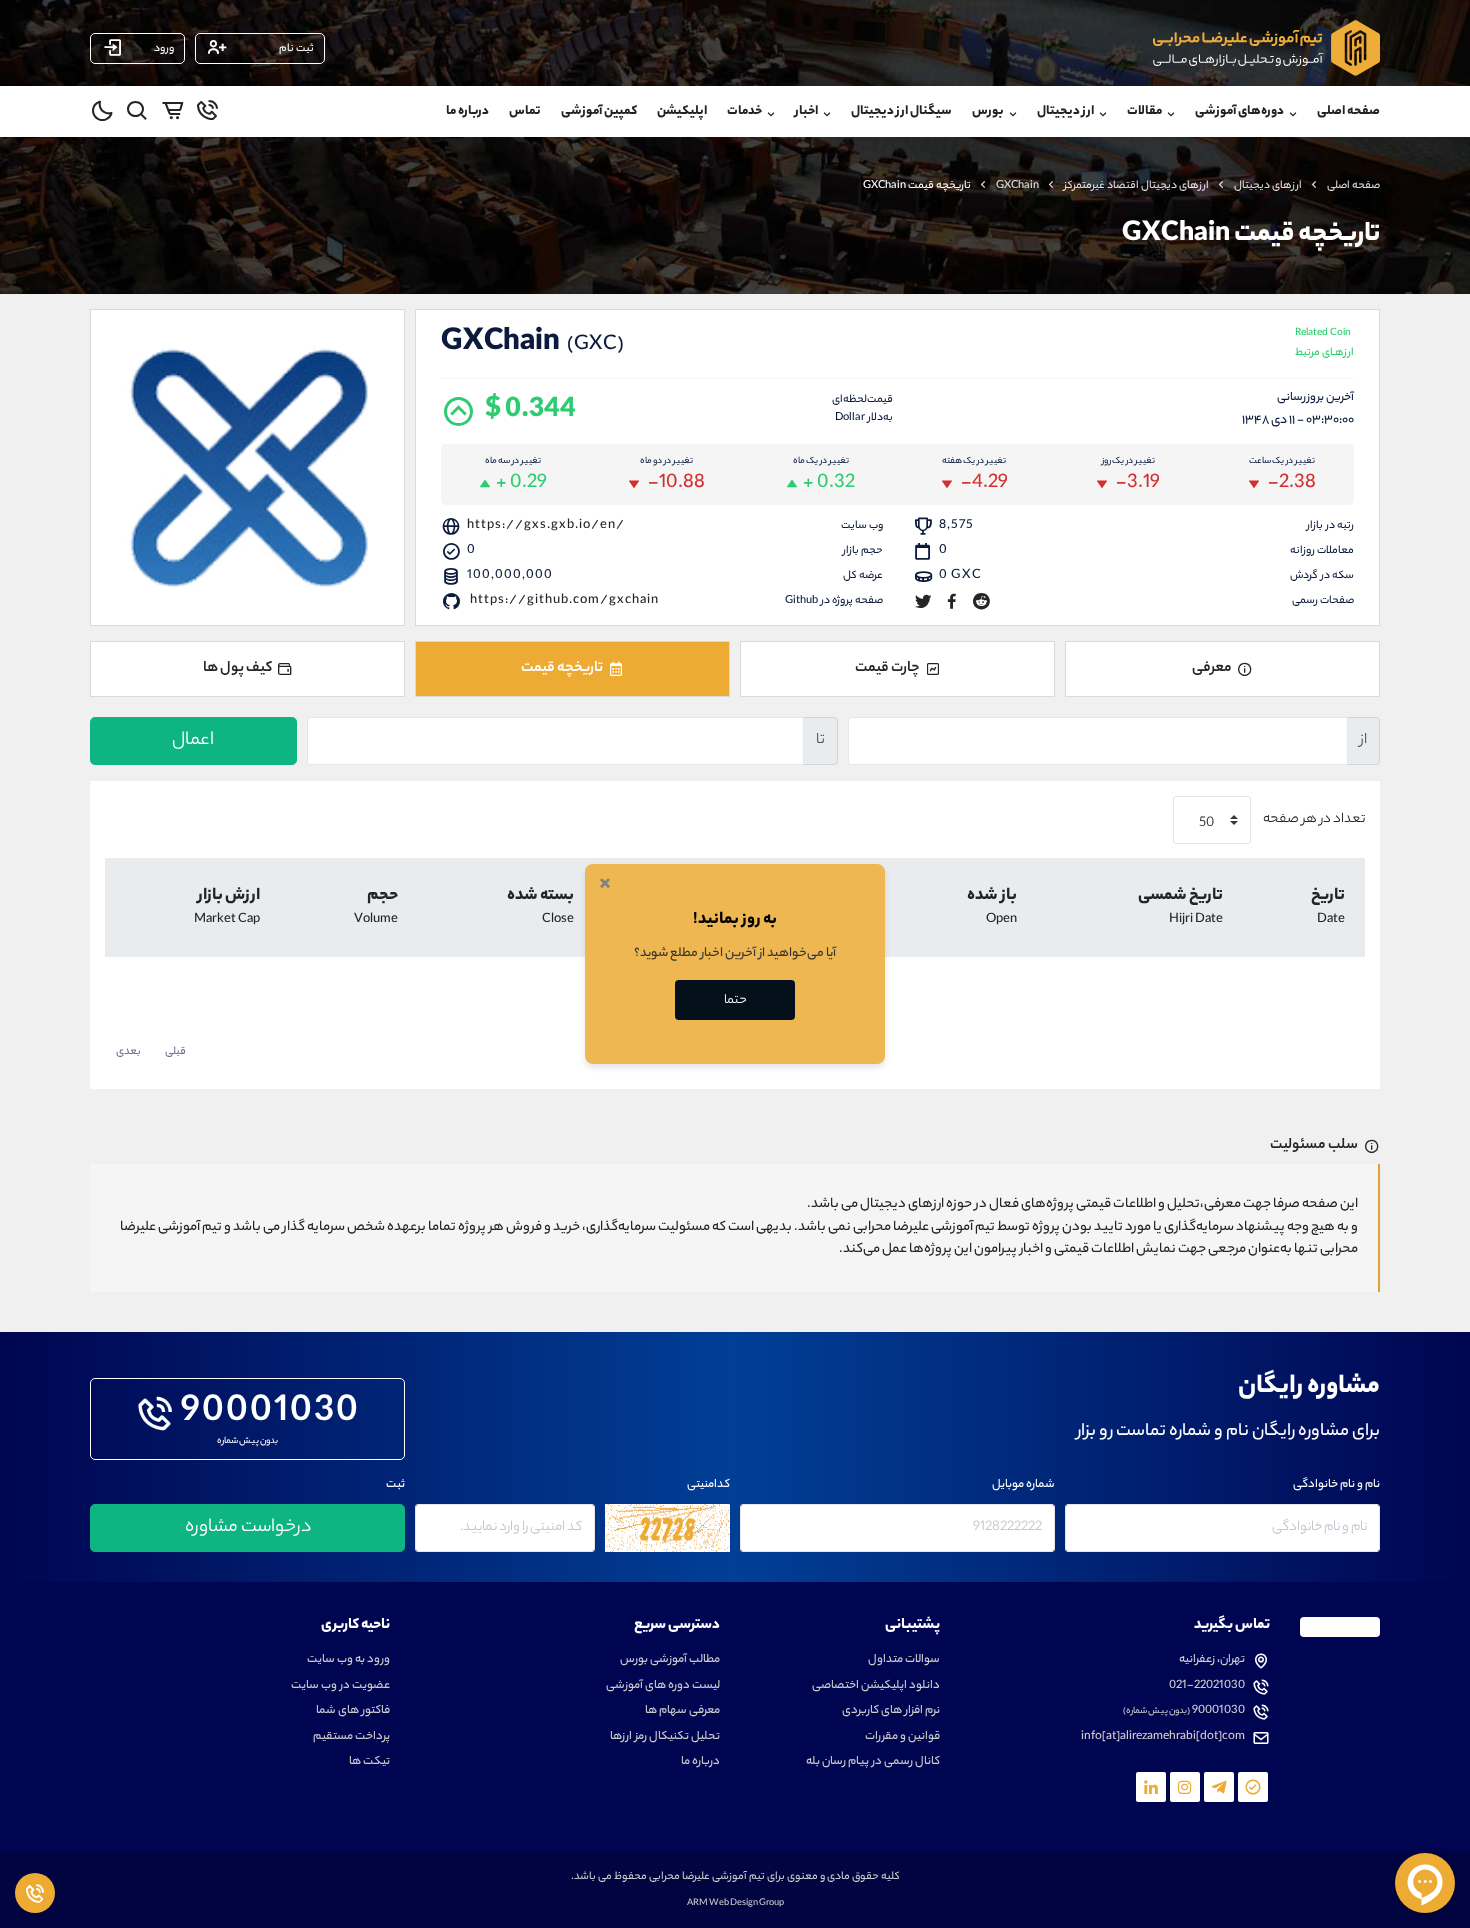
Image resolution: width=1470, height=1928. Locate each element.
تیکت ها (369, 1762)
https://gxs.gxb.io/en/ (546, 525)
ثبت (395, 1485)
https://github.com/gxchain (564, 600)
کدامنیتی (708, 1485)
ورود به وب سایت (348, 1660)
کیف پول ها (237, 669)
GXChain (1017, 186)
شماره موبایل (1023, 1485)
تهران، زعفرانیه (1212, 1660)
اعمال (193, 741)
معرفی (1212, 669)
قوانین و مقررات (902, 1737)
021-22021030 (1207, 1686)
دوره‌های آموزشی (1239, 111)
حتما (735, 1000)
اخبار (806, 111)
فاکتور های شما (353, 1711)
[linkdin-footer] (1151, 1787)
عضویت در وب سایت (340, 1686)
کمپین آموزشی (599, 111)
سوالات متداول (904, 1660)
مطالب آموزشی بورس (670, 1660)
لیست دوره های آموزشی (663, 1686)
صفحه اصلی (1348, 111)
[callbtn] (35, 1893)
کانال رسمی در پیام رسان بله (873, 1762)
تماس (525, 111)
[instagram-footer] (1185, 1787)
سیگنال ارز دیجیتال (901, 111)
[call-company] (207, 114)
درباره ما (467, 111)
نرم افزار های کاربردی (891, 1711)
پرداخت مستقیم (351, 1737)
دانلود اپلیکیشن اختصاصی (876, 1686)
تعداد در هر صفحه (1313, 820)
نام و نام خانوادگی (1336, 1485)
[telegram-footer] (1253, 1787)
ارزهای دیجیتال (1268, 186)
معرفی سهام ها (682, 1711)
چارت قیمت (887, 669)
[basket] (172, 114)
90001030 (270, 1414)
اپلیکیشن (682, 111)
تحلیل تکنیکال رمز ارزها (665, 1737)
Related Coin (1324, 344)
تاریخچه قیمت (562, 669)
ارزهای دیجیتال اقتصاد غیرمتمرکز (1136, 186)
